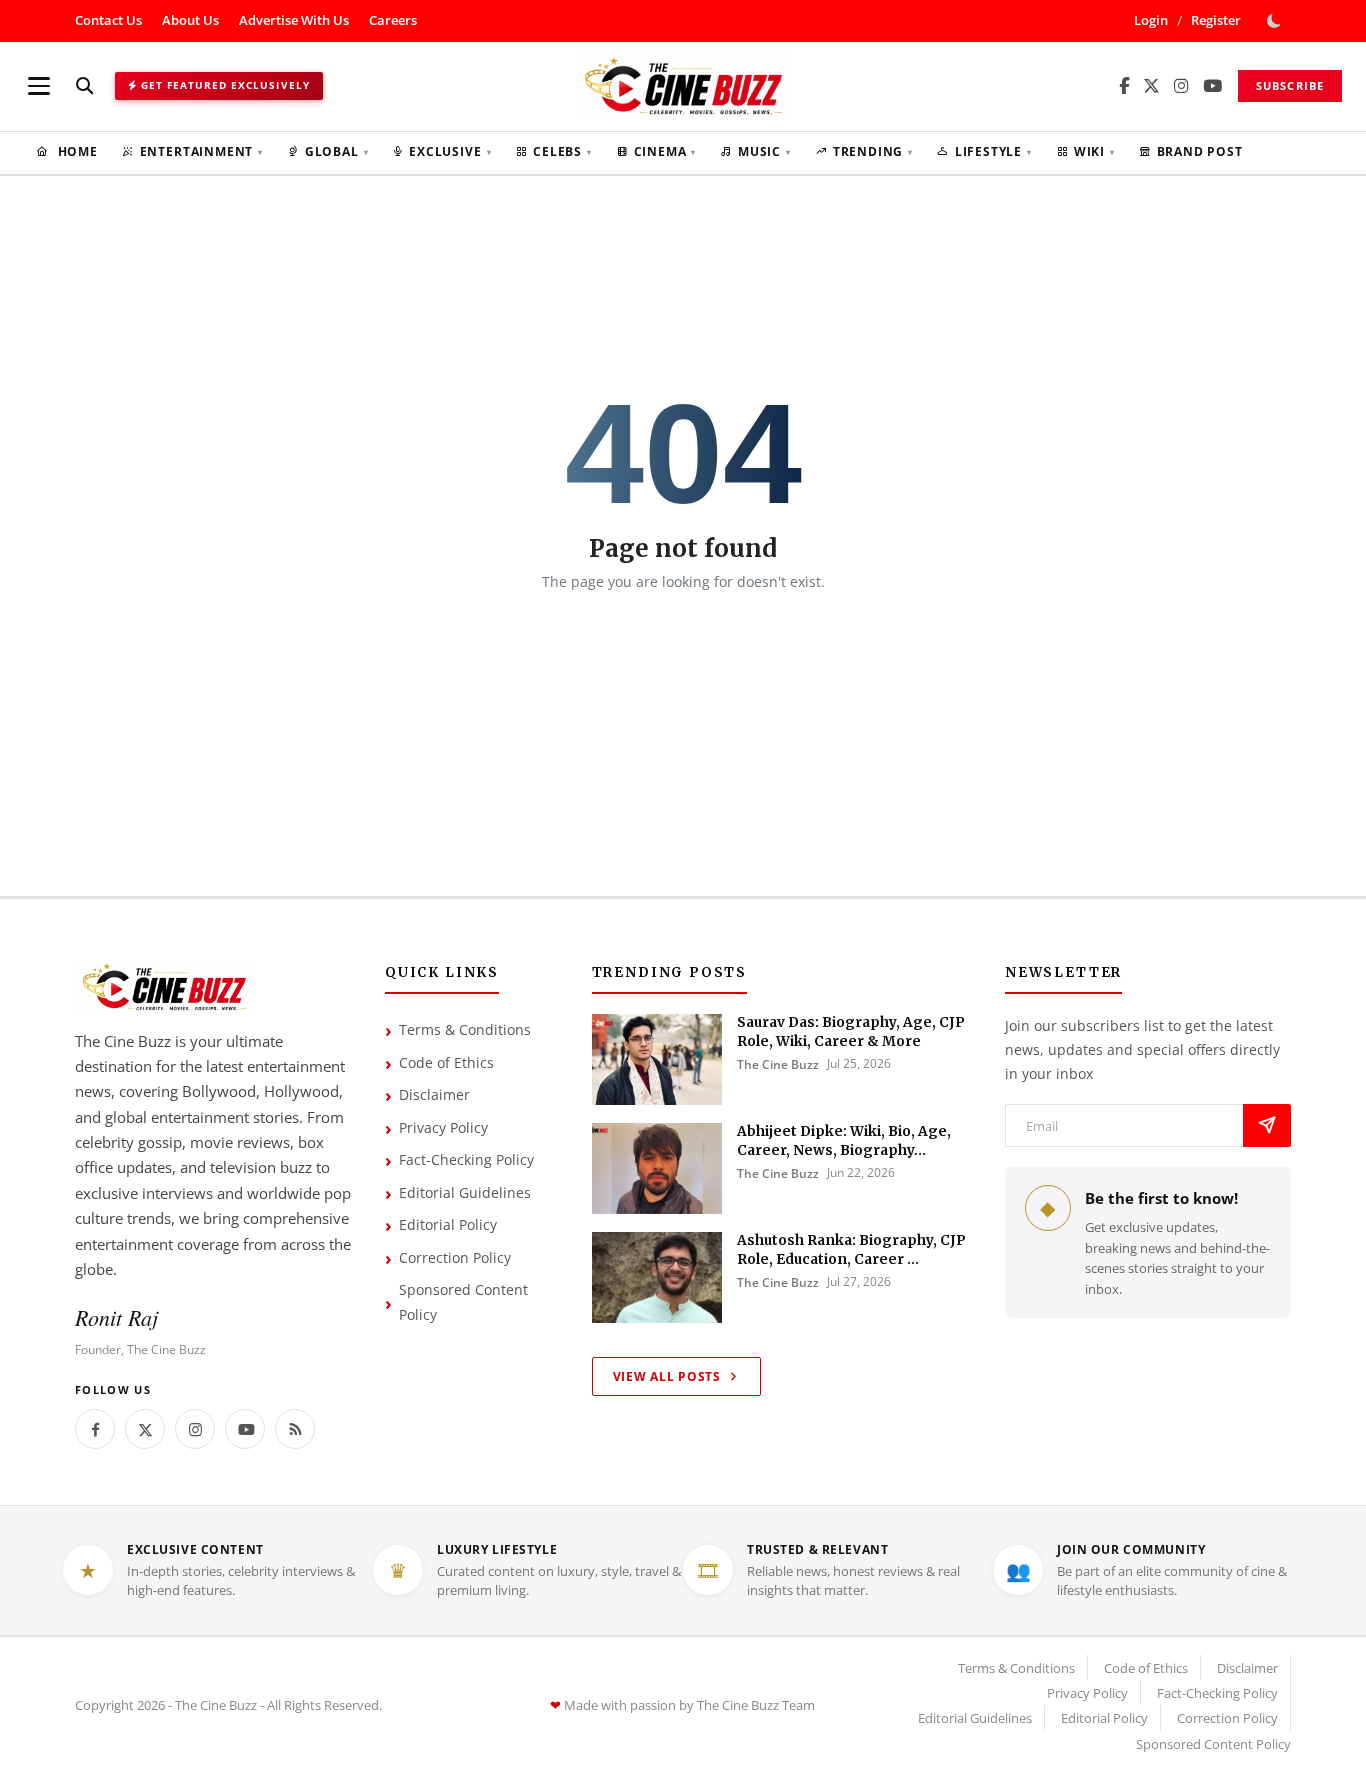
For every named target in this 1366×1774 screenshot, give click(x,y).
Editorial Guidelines (465, 1192)
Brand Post (1200, 151)
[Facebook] (1124, 86)
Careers (393, 20)
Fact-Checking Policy (466, 1159)
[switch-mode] (1276, 21)
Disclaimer (434, 1094)
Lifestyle (993, 151)
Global (337, 151)
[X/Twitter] (1151, 86)
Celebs (562, 151)
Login (1151, 20)
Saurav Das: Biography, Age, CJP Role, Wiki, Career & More (851, 1032)
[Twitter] (145, 1429)
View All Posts (667, 1376)
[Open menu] (39, 86)
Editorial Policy (448, 1224)
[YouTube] (1212, 86)
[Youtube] (245, 1429)
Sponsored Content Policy (463, 1302)
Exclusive (450, 151)
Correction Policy (455, 1257)
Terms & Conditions (465, 1029)
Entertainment (201, 151)
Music (764, 151)
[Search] (84, 85)
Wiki (1094, 151)
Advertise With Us (294, 20)
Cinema (665, 151)
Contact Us (108, 20)
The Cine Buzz (778, 1064)
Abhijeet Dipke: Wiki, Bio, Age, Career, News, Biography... (844, 1141)
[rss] (295, 1429)
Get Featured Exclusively (225, 85)
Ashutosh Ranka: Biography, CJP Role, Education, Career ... (851, 1250)
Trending (873, 151)
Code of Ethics (446, 1062)
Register (1216, 20)
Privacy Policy (443, 1127)
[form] (1267, 1126)
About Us (190, 20)
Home (76, 151)
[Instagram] (1181, 86)
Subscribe (1290, 85)
